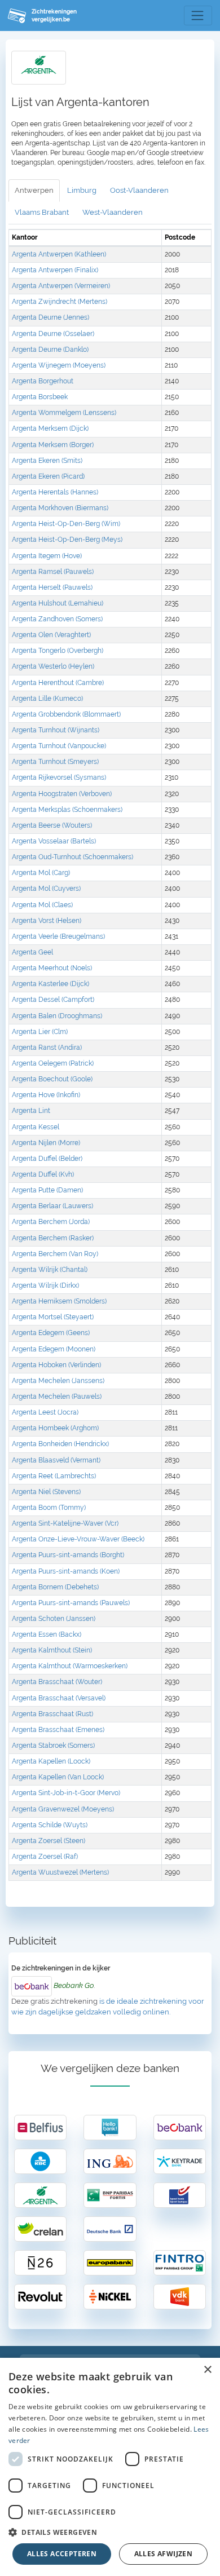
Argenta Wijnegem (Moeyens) (59, 365)
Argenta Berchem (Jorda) (51, 1222)
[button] (110, 2532)
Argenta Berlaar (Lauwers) (52, 1206)
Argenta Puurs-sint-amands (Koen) (66, 1571)
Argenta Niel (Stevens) (46, 1492)
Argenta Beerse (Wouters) (52, 825)
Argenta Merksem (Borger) (53, 445)
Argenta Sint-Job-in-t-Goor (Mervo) (66, 1793)
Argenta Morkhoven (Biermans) (60, 508)
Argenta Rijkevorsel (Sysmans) (59, 777)
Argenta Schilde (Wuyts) (50, 1825)
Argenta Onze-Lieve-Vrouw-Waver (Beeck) (78, 1539)
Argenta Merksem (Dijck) (50, 428)
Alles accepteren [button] (62, 2554)
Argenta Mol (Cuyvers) (46, 889)
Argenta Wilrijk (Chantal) (50, 1270)
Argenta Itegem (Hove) (47, 556)
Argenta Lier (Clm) (40, 1032)
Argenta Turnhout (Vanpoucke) (59, 746)
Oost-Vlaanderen (139, 190)
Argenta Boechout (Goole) (52, 1079)
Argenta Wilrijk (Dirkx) (45, 1285)
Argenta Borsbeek (40, 397)
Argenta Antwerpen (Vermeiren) (61, 286)
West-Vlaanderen (113, 212)
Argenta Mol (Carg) (41, 873)
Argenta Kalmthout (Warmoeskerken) (70, 1666)
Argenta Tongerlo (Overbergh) (58, 651)
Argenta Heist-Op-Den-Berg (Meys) (67, 540)
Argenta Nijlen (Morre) (46, 1143)
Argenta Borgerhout (43, 381)
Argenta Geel (32, 952)
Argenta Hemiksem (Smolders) (59, 1301)
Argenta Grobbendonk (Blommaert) (66, 714)
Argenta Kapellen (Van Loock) (58, 1777)
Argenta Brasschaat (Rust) (52, 1714)
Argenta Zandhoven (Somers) (57, 619)
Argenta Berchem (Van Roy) (55, 1254)
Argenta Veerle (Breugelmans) (58, 936)
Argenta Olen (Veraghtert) (51, 635)
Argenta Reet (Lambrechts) (54, 1476)
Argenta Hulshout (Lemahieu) (58, 603)
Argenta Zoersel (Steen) (49, 1841)
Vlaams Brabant (42, 212)
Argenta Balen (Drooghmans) (57, 1016)
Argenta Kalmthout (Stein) (52, 1650)
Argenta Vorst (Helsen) (47, 921)
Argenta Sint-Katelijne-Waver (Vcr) (65, 1523)
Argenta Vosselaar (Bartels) (54, 841)
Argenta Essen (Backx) (47, 1634)
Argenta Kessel (36, 1127)
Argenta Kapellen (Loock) (51, 1761)
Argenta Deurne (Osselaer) (53, 334)
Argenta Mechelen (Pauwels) (57, 1397)
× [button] (207, 2370)
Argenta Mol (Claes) (42, 905)
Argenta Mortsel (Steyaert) (53, 1317)
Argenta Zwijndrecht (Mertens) (60, 302)
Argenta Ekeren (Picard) (48, 476)
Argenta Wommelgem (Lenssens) (64, 413)
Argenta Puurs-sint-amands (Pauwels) (71, 1603)
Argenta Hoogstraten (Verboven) (62, 794)
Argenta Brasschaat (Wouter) (57, 1682)
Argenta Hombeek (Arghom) (55, 1428)
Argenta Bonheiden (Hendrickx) (60, 1444)
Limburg (82, 190)
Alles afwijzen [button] (164, 2554)
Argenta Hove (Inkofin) (46, 1095)
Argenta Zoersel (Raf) (45, 1857)
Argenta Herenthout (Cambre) (58, 683)
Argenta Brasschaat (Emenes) (58, 1730)
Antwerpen (34, 190)
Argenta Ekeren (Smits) (47, 461)
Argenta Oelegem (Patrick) (53, 1063)
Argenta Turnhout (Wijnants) (56, 730)
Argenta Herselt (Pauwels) (52, 587)
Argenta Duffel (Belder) (47, 1159)
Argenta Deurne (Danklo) (50, 350)
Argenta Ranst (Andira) (47, 1048)
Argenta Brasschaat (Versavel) (59, 1698)
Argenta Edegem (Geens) (51, 1333)
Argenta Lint (31, 1111)
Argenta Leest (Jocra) (45, 1412)
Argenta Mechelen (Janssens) (58, 1381)
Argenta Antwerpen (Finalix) (55, 270)
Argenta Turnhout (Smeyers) (55, 762)
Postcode (180, 237)
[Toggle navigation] (198, 16)
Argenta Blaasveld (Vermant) (56, 1460)
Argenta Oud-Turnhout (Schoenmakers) (72, 857)
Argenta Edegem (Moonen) (54, 1349)
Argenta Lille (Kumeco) (47, 699)
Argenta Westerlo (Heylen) (53, 666)
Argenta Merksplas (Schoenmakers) (67, 810)
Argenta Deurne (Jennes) (50, 317)
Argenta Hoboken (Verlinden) (56, 1365)
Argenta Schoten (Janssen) (54, 1619)
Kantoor (25, 237)
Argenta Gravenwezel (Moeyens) (63, 1809)
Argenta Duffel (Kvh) (43, 1174)
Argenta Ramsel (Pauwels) (53, 572)
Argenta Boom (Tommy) (49, 1508)
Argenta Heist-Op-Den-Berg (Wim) (66, 524)
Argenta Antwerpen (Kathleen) (59, 254)
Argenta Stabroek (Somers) (53, 1746)
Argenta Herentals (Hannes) (55, 492)
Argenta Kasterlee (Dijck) (50, 984)
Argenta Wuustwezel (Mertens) (60, 1872)
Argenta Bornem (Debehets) (55, 1587)
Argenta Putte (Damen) (47, 1190)
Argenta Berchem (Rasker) (53, 1238)
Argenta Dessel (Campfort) (53, 1000)
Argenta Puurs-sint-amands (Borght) (68, 1555)
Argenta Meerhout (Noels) (52, 968)
